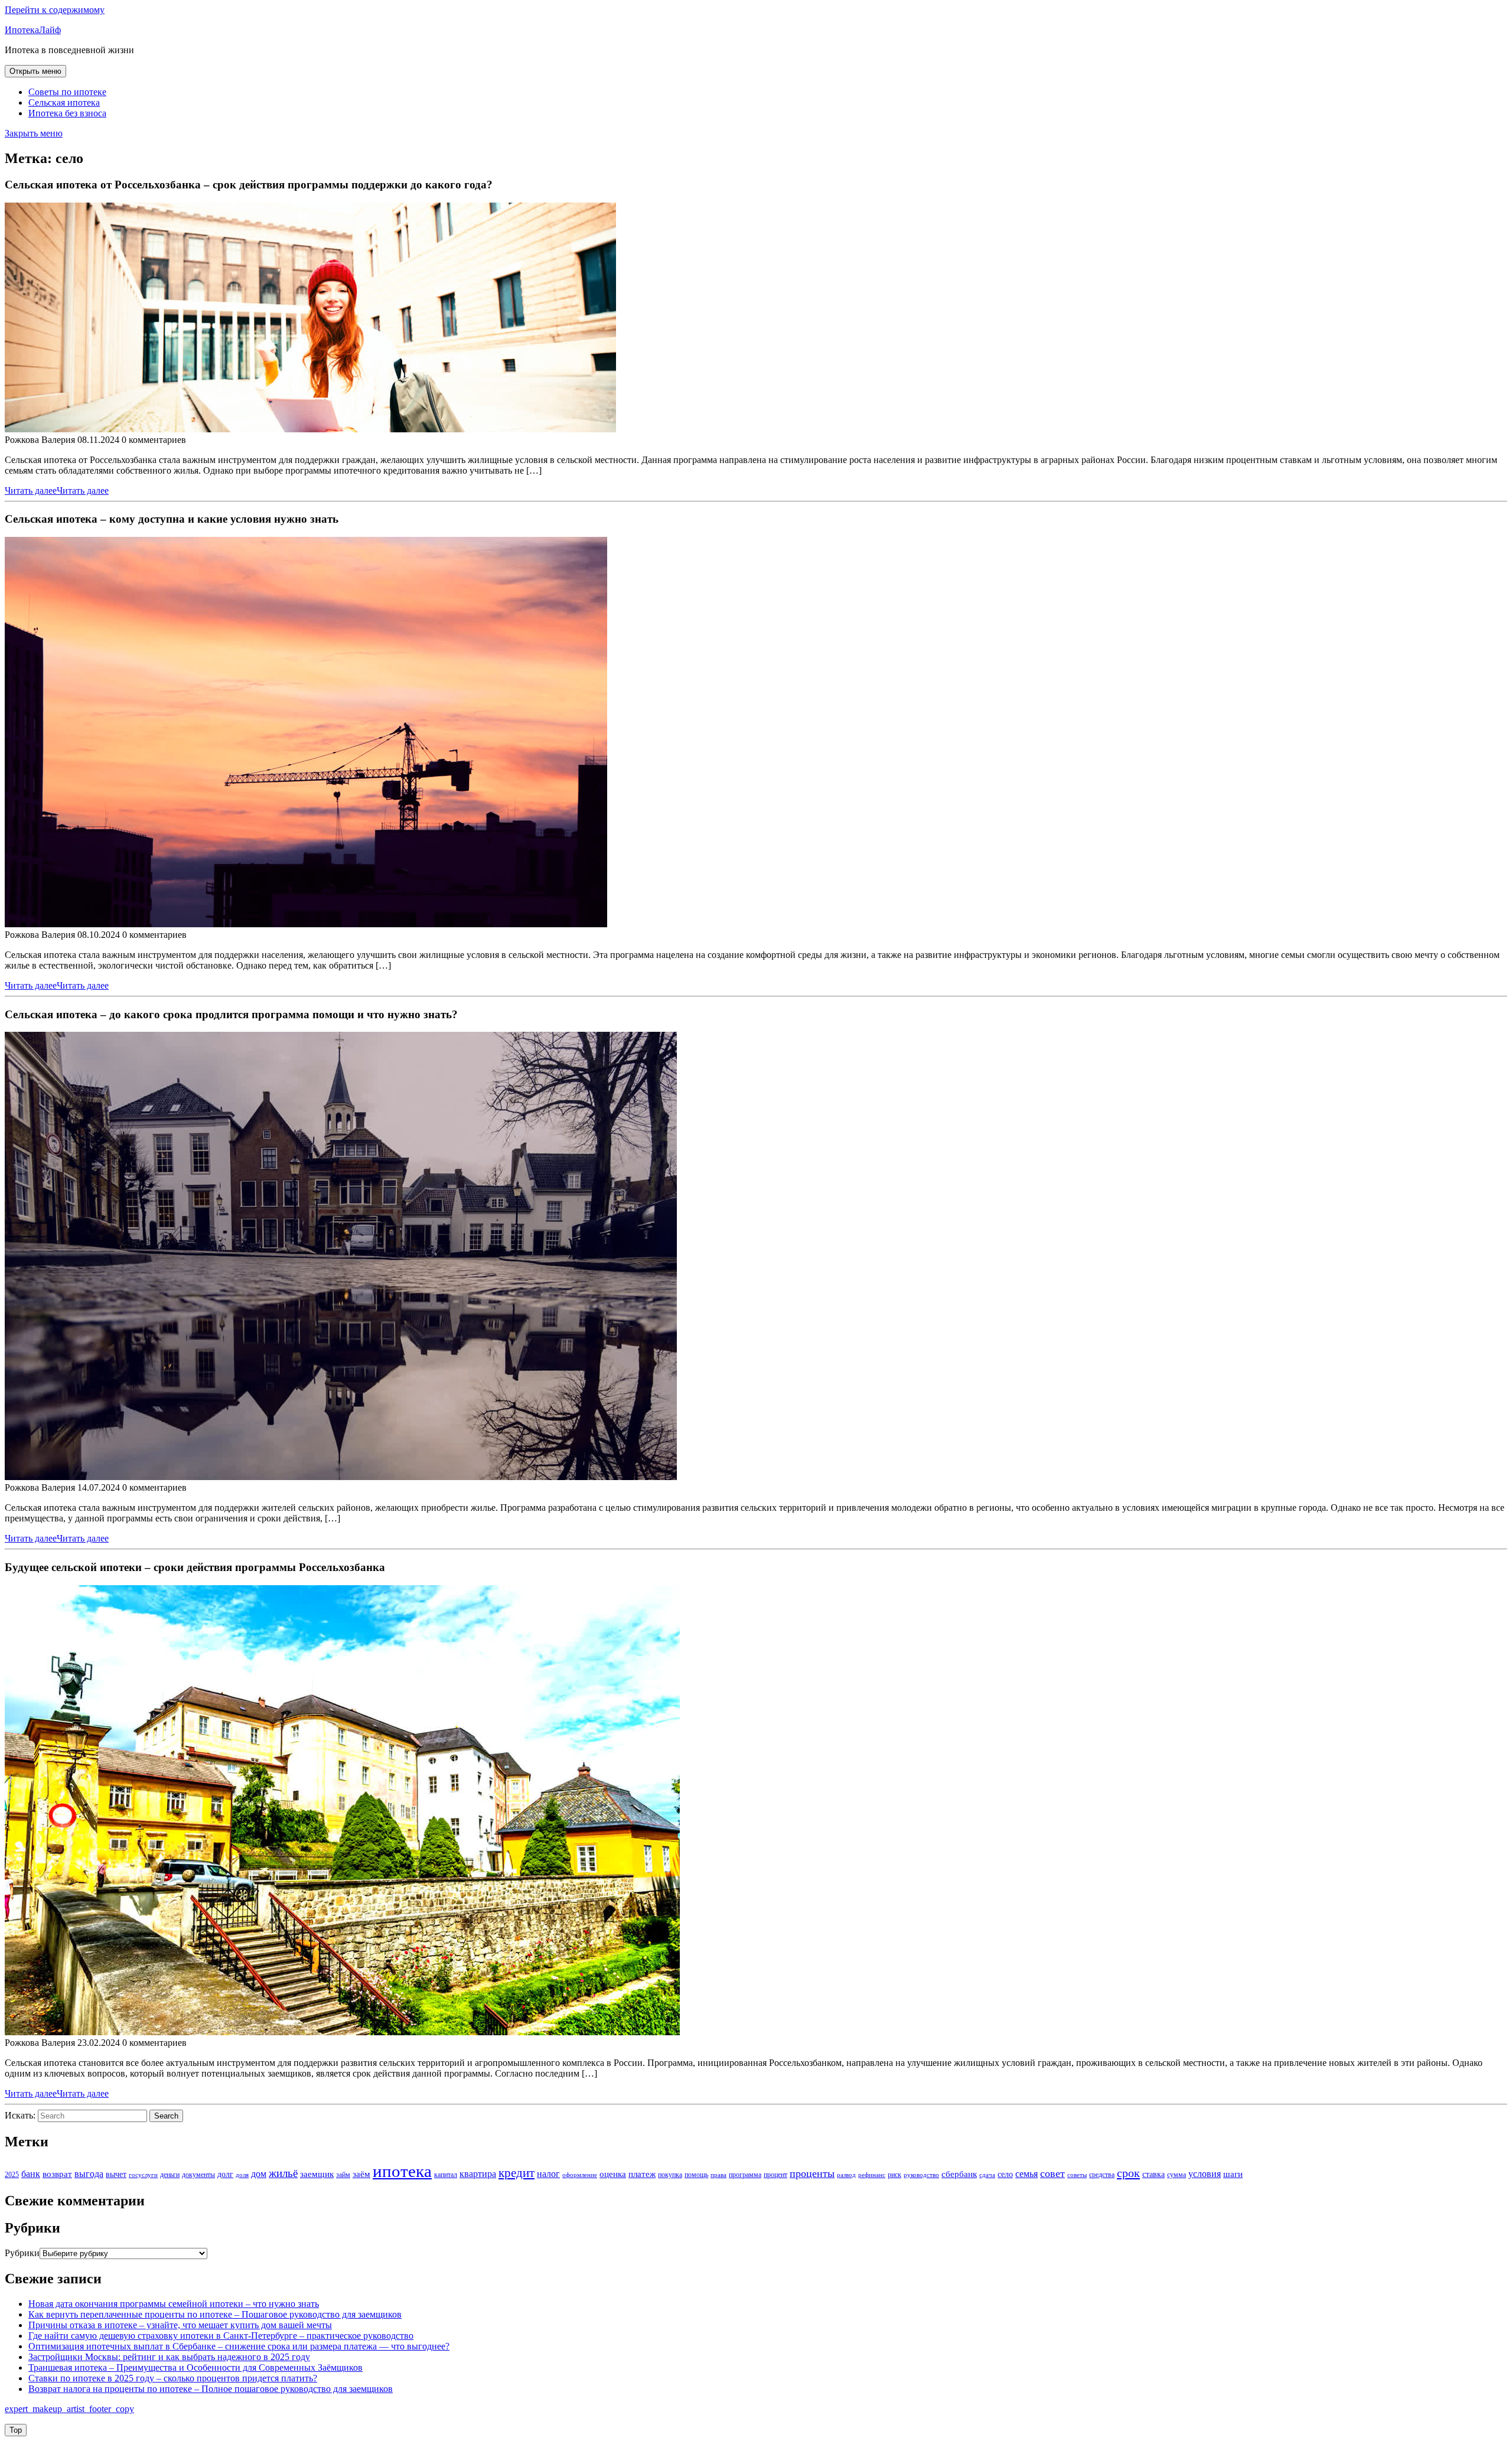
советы (1077, 2175)
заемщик (317, 2174)
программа (745, 2175)
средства (1102, 2175)
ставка (1153, 2174)
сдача (987, 2175)
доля (242, 2175)
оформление (580, 2175)
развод (846, 2175)
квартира (478, 2174)
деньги (170, 2175)
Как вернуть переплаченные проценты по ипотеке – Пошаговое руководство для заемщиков (215, 2314)
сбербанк (959, 2174)
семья (1027, 2174)
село (1005, 2174)
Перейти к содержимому (55, 10)
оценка (613, 2174)
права (718, 2175)
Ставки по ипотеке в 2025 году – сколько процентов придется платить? (173, 2378)
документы (198, 2175)
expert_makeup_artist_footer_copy (69, 2409)
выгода (89, 2174)
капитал (446, 2175)
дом (259, 2174)
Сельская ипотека (64, 102)
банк (31, 2174)
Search (166, 2116)
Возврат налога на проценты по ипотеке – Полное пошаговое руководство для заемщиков (211, 2389)
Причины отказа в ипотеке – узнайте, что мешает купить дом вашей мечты (180, 2325)
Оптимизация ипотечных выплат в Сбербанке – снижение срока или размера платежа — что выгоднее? (239, 2346)
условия (1205, 2174)
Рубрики (22, 2253)
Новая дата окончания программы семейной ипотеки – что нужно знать (174, 2304)
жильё (283, 2173)
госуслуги (143, 2175)
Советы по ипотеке (67, 92)
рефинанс (872, 2175)
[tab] (35, 71)
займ (343, 2175)
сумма (1177, 2175)
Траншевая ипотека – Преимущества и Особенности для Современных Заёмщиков (195, 2367)
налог (548, 2174)
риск (895, 2175)
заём (361, 2174)
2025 (12, 2175)
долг (225, 2174)
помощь (696, 2175)
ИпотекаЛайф (33, 30)
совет (1052, 2173)
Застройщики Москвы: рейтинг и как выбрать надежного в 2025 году (169, 2357)
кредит (517, 2173)
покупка (670, 2175)
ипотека (402, 2171)
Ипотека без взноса (67, 113)
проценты (812, 2173)
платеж (642, 2174)
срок (1128, 2173)
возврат (57, 2174)
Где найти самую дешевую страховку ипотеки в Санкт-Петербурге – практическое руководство (221, 2336)
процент (775, 2175)
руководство (921, 2175)
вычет (116, 2174)
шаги (1233, 2174)
